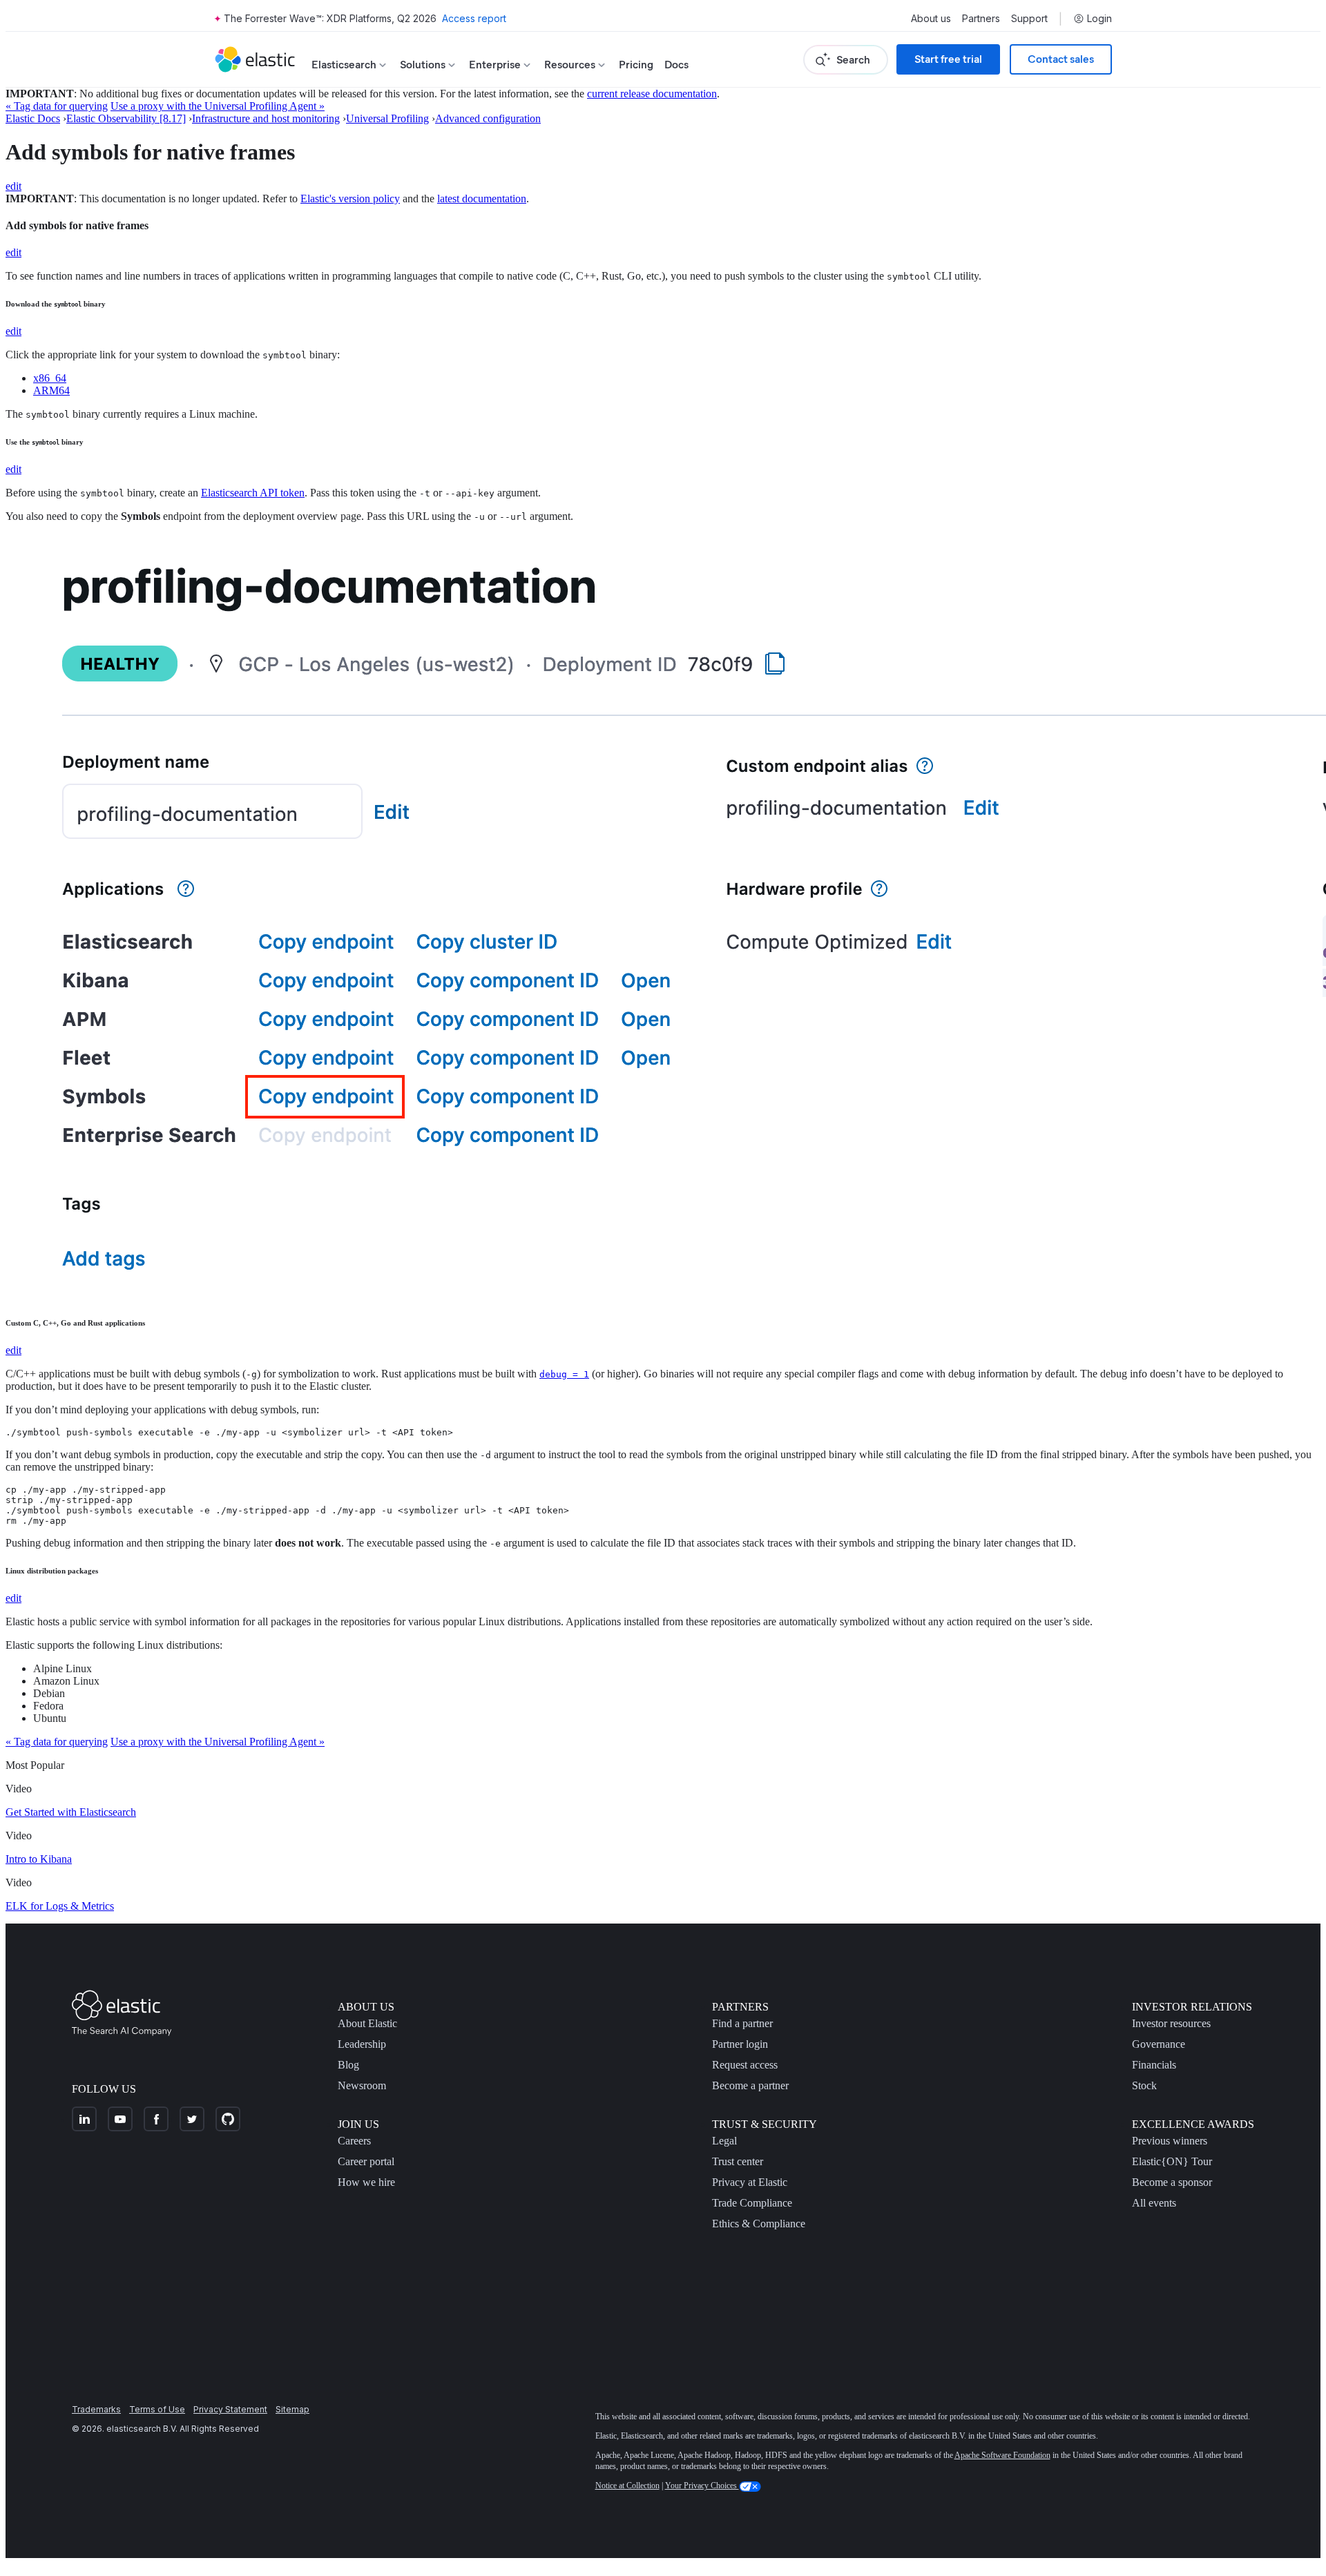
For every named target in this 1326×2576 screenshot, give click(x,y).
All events (1154, 2203)
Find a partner (742, 2023)
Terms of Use (157, 2409)
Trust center (738, 2161)
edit (13, 186)
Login (1099, 19)
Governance (1159, 2044)
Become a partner (750, 2085)
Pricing (636, 65)
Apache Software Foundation (1002, 2455)
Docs (676, 65)
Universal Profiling (387, 118)
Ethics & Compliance (759, 2224)
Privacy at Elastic (750, 2182)
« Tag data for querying (57, 106)
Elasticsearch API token (253, 493)
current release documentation (652, 94)
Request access (745, 2065)
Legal (724, 2141)
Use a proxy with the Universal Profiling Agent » (218, 106)
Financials (1154, 2065)
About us (931, 19)
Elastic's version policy (350, 198)
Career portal (366, 2161)
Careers (354, 2141)
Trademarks (96, 2409)
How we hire (366, 2182)
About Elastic (367, 2023)
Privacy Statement (230, 2409)
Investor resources (1171, 2023)
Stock (1144, 2085)
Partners (981, 19)
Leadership (362, 2044)
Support (1029, 19)
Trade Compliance (752, 2203)
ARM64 (51, 390)
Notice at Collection (627, 2486)
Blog (348, 2065)
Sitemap (292, 2409)
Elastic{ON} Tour (1172, 2161)
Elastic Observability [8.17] (126, 118)
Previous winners (1170, 2141)
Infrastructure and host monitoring (266, 118)
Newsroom (362, 2085)
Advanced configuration (488, 118)
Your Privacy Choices (702, 2486)
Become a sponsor (1172, 2182)
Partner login (740, 2044)
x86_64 (50, 378)
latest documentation (482, 198)
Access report (474, 18)
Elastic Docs (33, 118)
